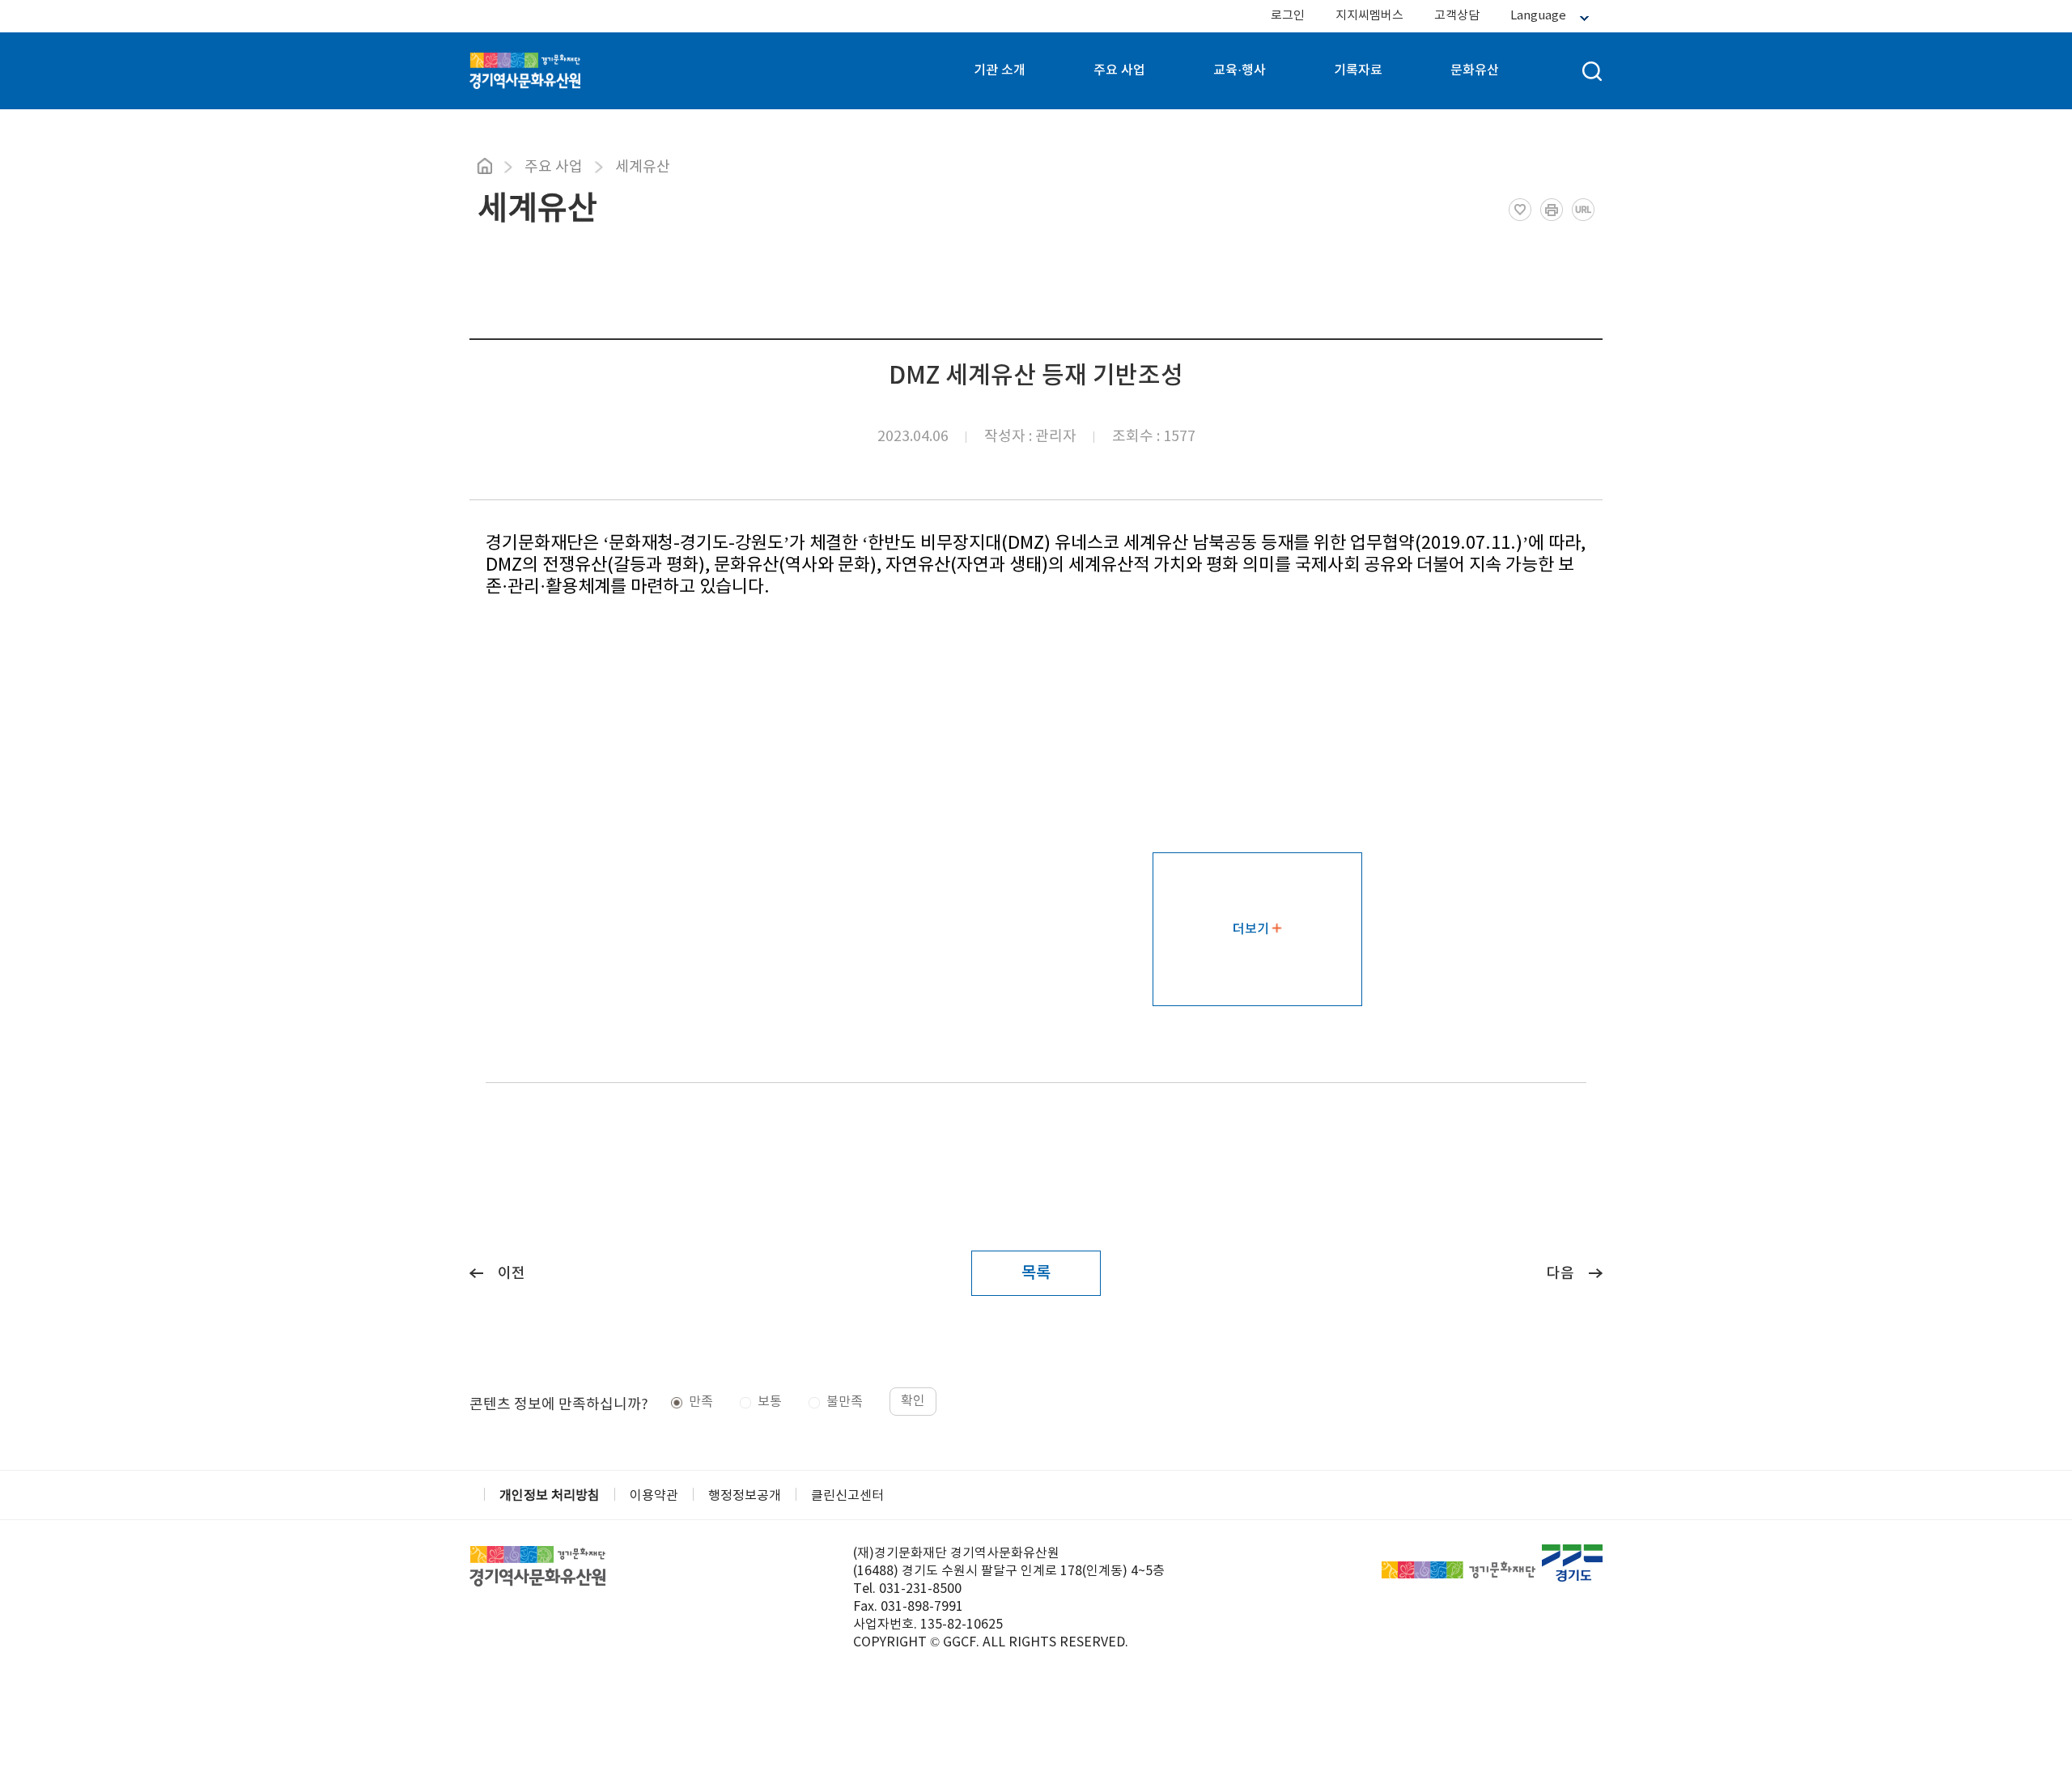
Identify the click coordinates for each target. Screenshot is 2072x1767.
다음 (1560, 1274)
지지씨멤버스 (1369, 16)
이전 (512, 1274)
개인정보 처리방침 (550, 1496)
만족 (701, 1402)
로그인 (1288, 16)
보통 (770, 1402)
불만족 (845, 1402)
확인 (913, 1401)
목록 (1036, 1273)
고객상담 (1457, 16)
